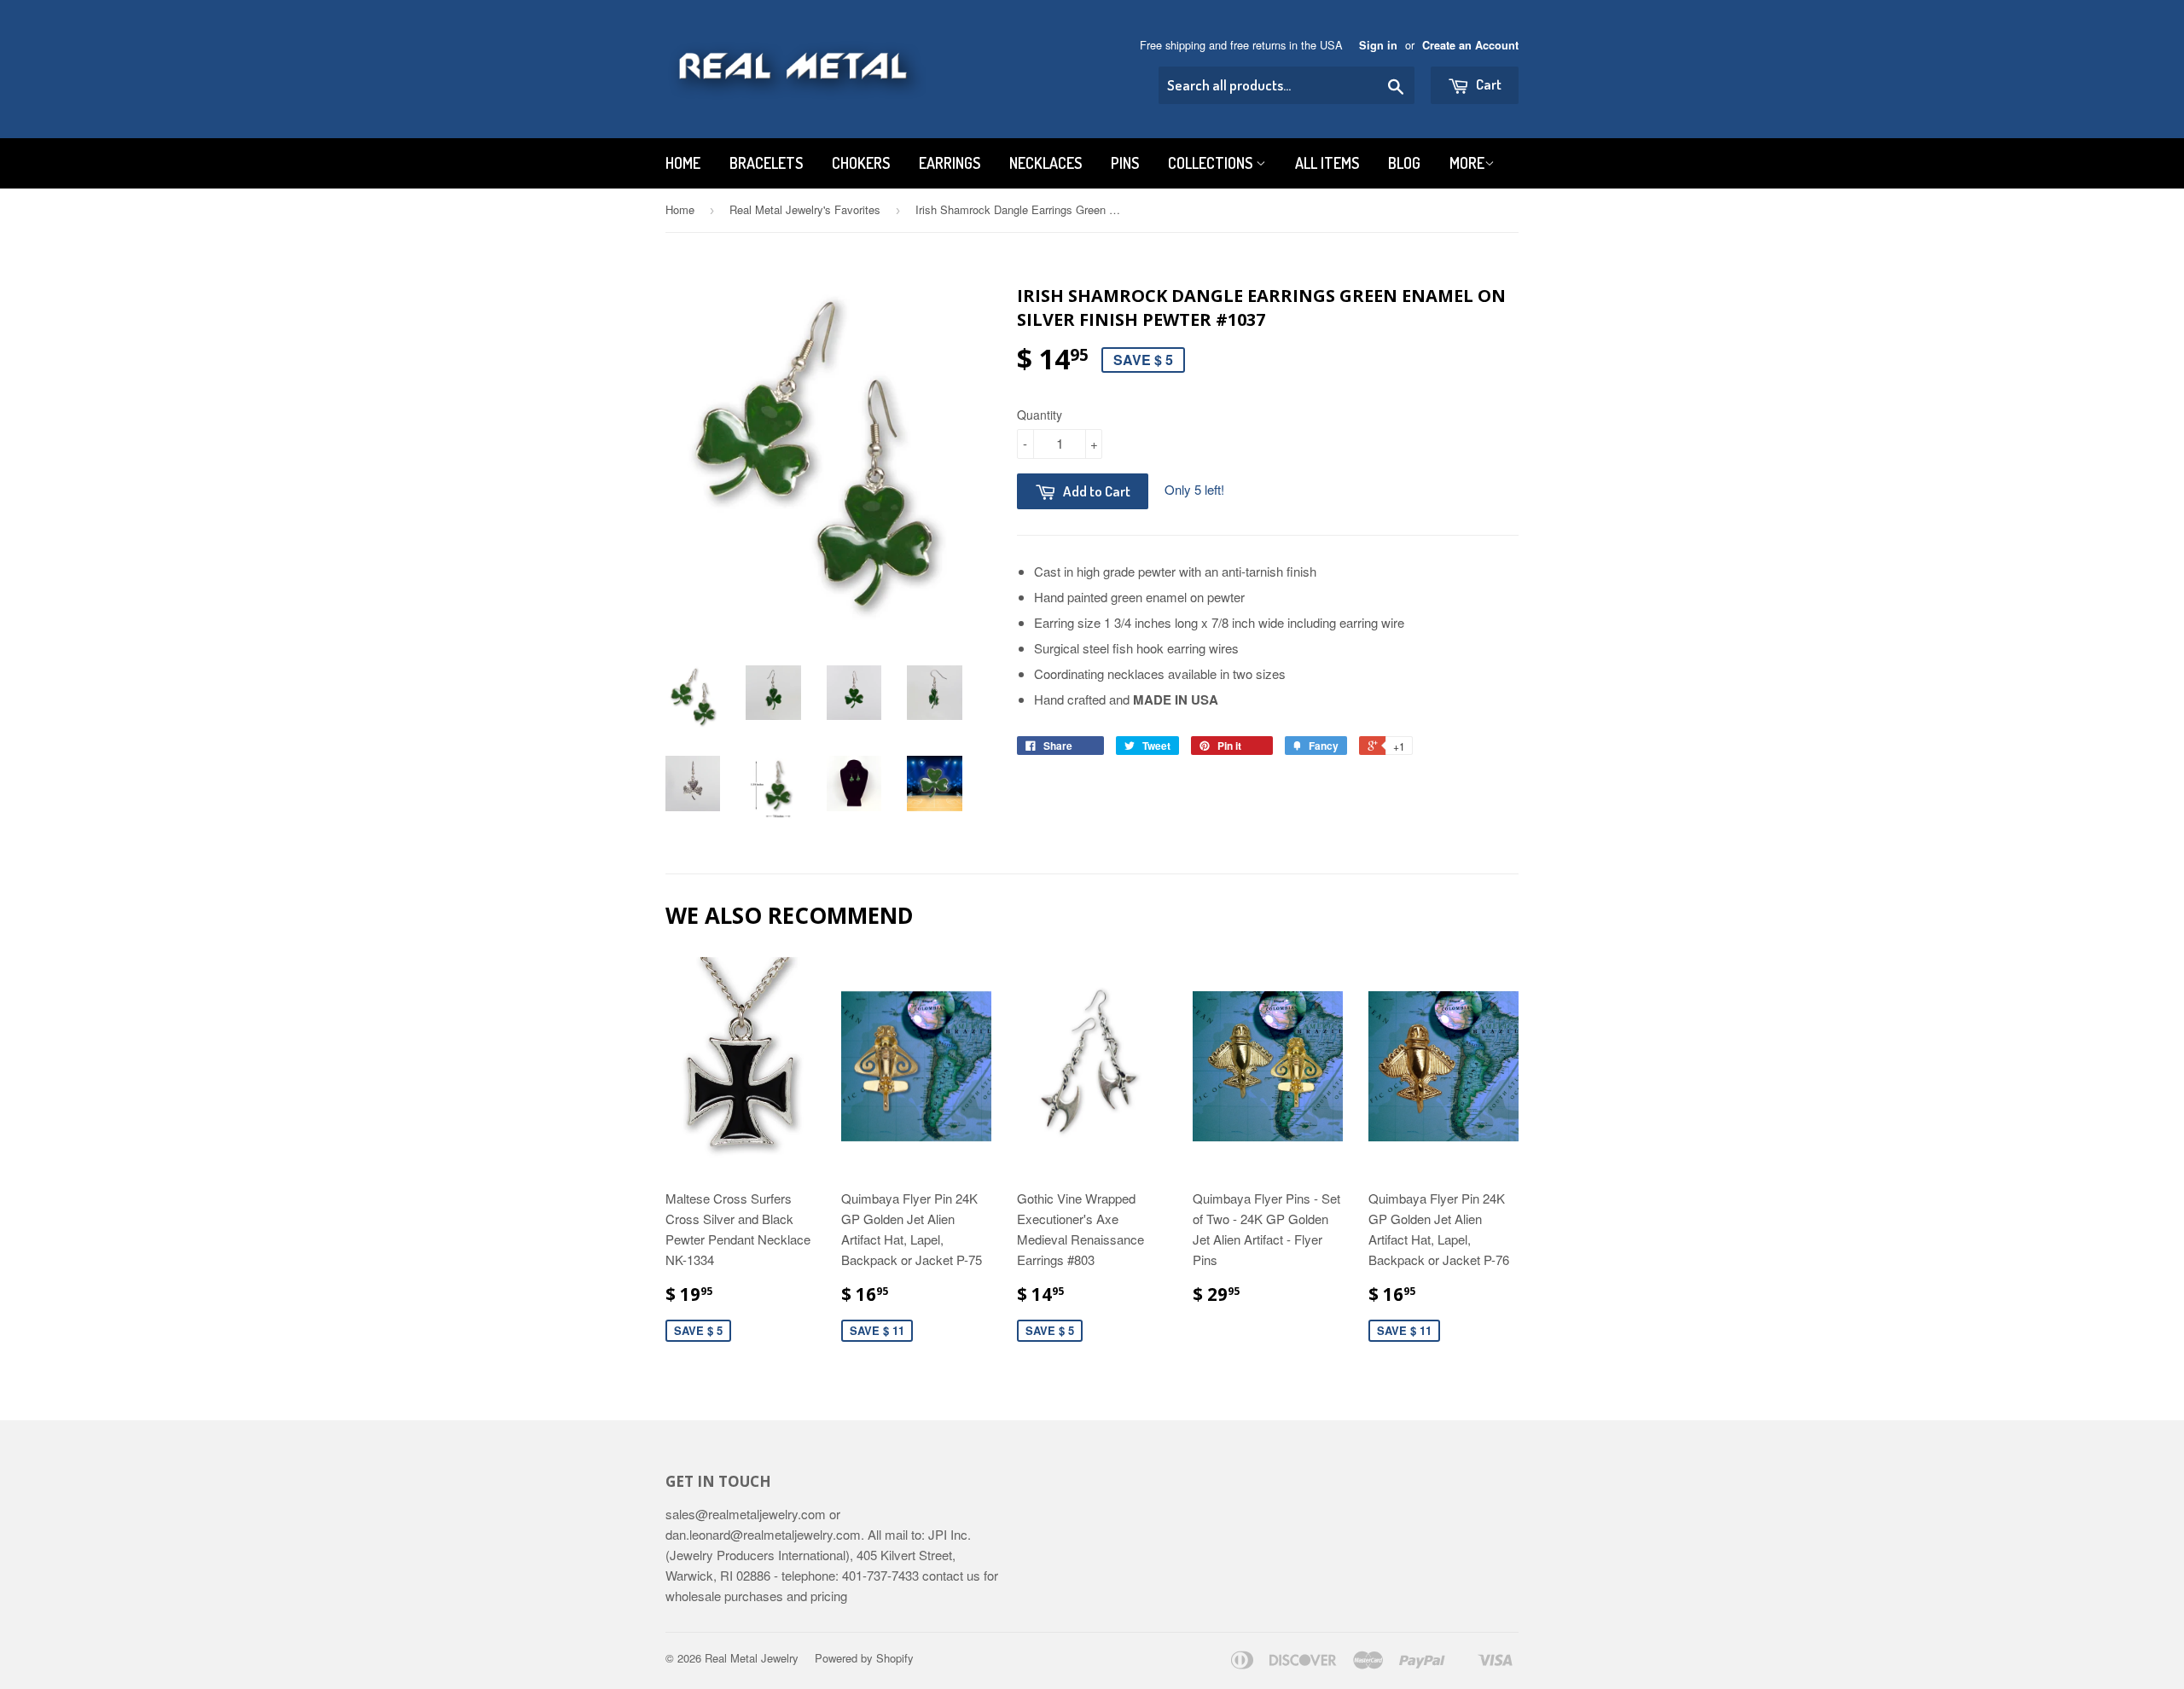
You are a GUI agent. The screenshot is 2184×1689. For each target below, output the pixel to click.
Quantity (1040, 415)
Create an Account (1470, 45)
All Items (1327, 163)
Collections (1212, 163)
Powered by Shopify (864, 1658)
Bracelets (766, 163)
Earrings (950, 163)
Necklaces (1046, 163)
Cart (1487, 84)
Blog (1404, 163)
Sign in (1378, 45)
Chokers (861, 163)
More (1467, 163)
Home (683, 163)
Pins (1125, 163)
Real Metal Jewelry (752, 1658)
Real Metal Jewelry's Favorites (805, 209)
